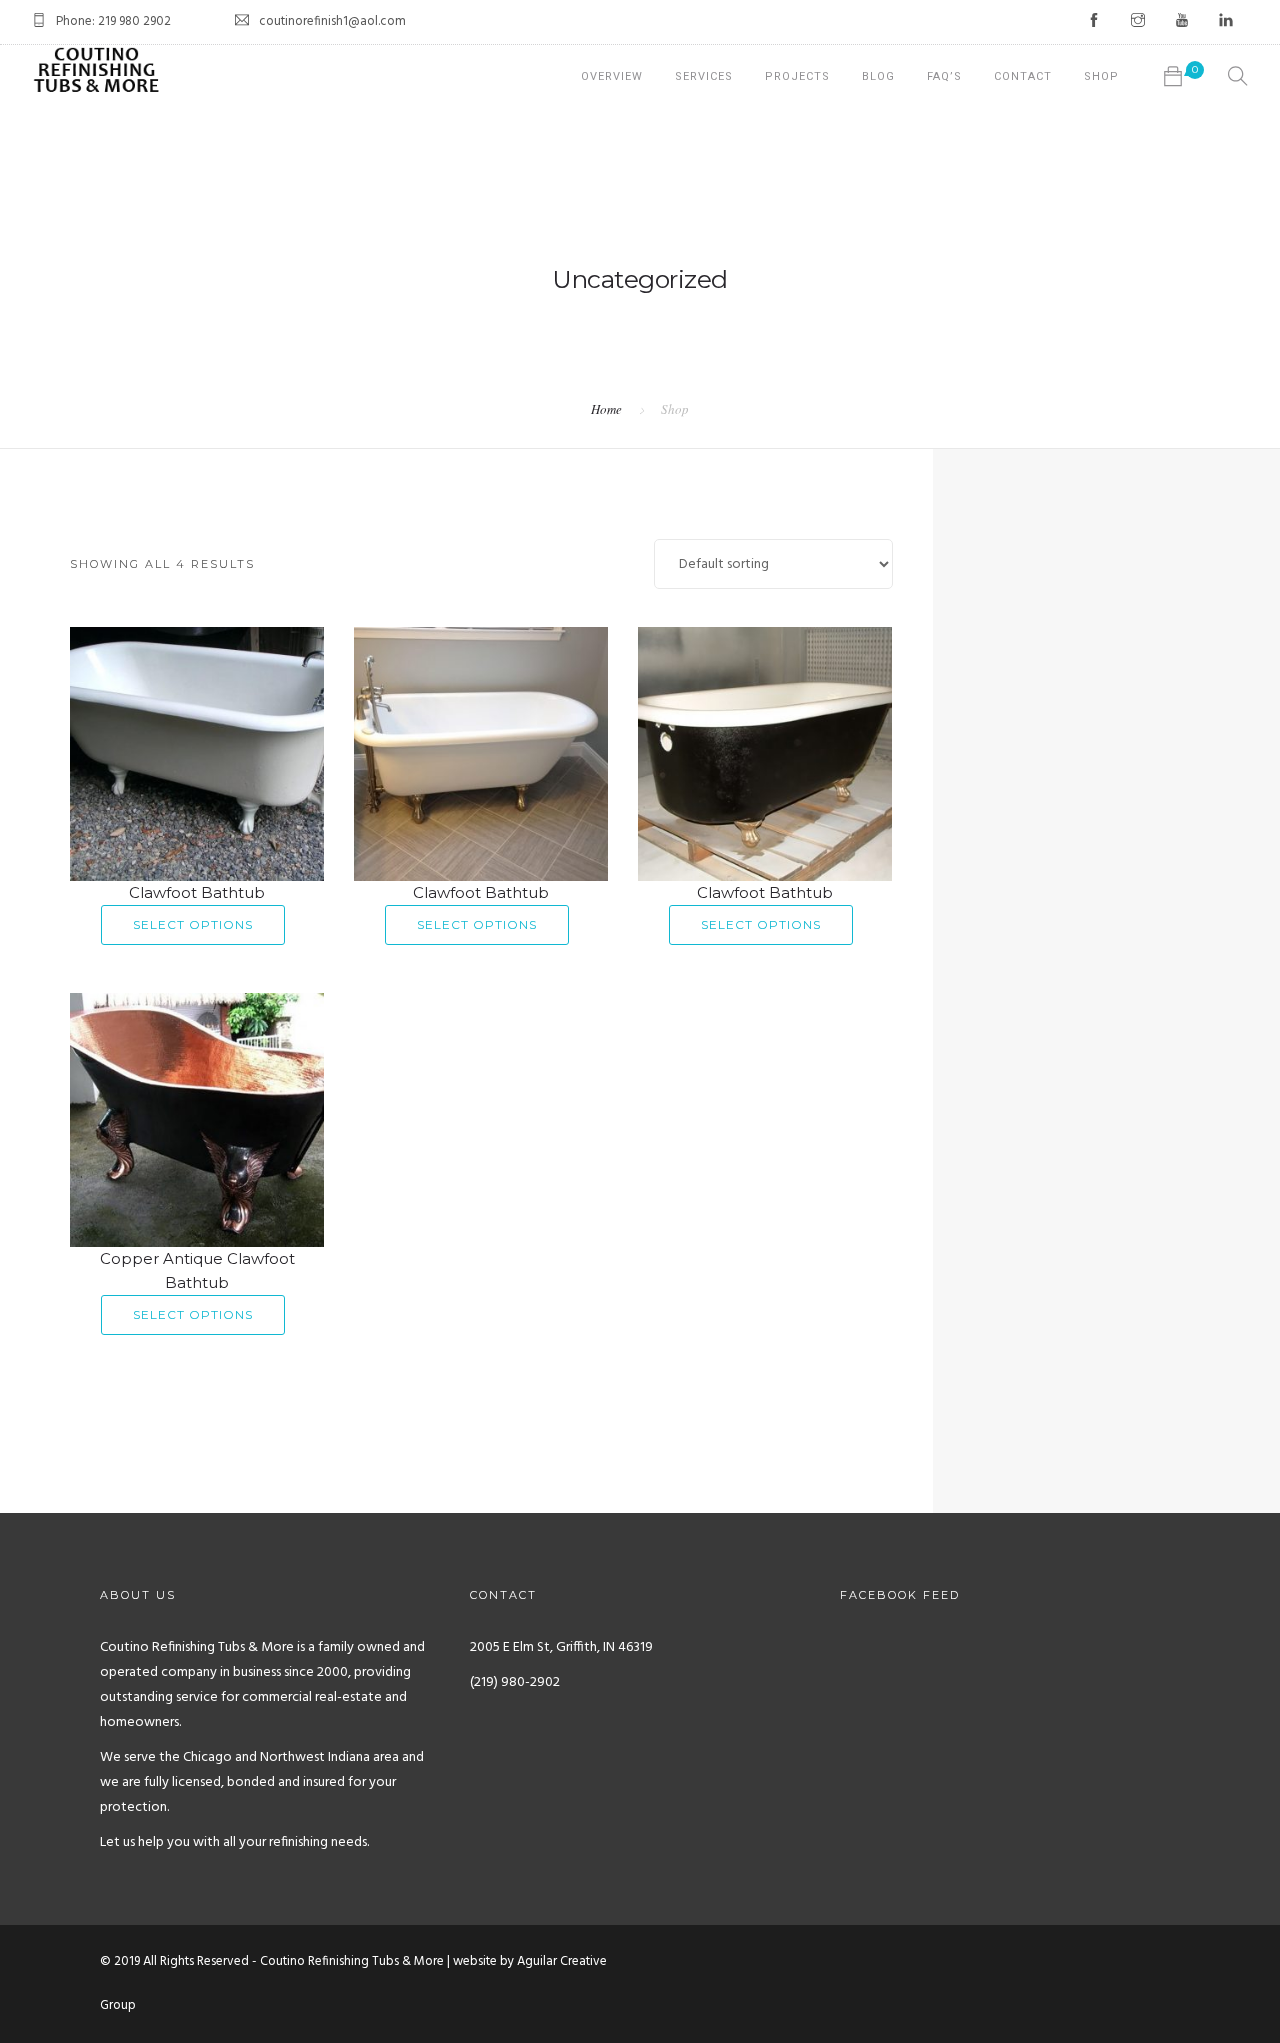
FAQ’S (944, 76)
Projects (797, 76)
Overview (612, 76)
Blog (878, 76)
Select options (193, 924)
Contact (1023, 76)
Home (606, 409)
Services (704, 76)
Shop (1101, 76)
